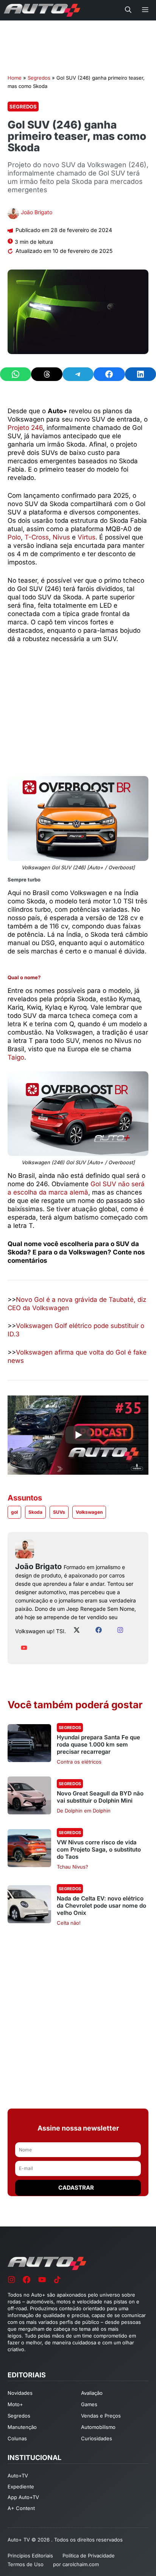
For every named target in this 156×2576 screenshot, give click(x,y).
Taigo (16, 1057)
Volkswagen (89, 1512)
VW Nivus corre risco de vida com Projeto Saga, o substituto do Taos (99, 1849)
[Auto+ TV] (42, 10)
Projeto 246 (25, 428)
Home (15, 78)
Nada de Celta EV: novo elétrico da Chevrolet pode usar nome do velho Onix (101, 1906)
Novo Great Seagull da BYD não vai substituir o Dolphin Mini (100, 1797)
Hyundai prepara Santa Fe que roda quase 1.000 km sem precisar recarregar (98, 1744)
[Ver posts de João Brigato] (13, 214)
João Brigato (37, 212)
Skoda (35, 1512)
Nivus (62, 537)
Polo (14, 537)
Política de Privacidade (89, 2556)
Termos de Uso (26, 2564)
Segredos (39, 78)
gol (14, 1512)
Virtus (87, 537)
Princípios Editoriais (30, 2556)
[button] (128, 10)
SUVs (59, 1512)
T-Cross (37, 537)
